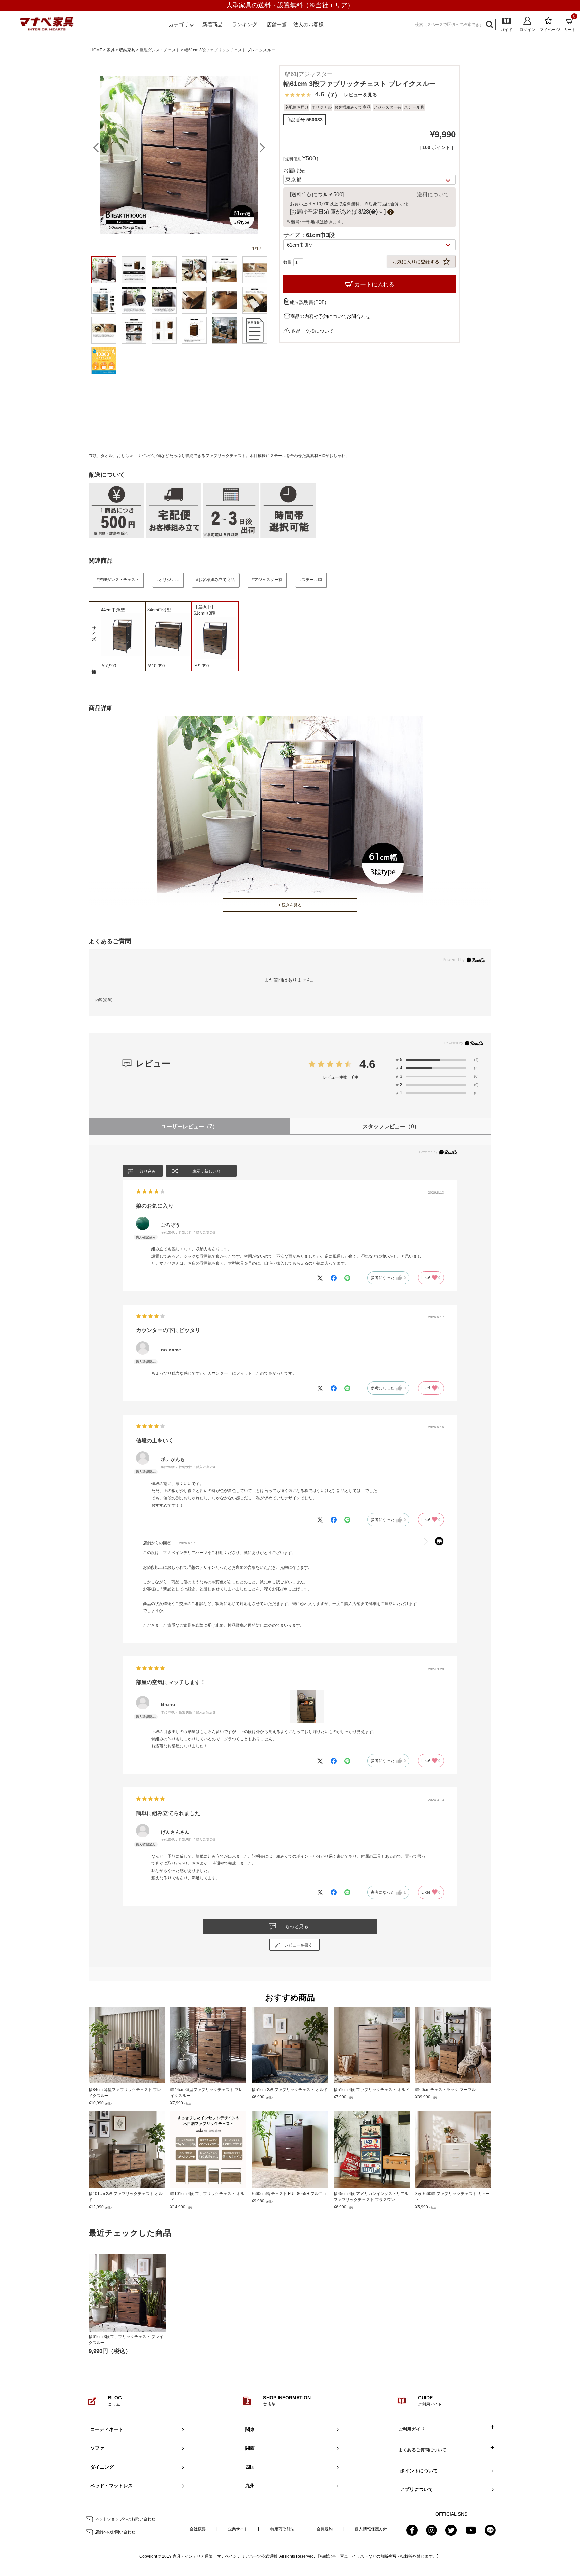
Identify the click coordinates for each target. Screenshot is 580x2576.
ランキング (245, 24)
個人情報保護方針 (371, 2529)
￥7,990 (109, 666)
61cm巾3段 (205, 613)
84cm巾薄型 (159, 610)
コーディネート (107, 2429)
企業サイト (238, 2529)
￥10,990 (156, 666)
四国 (250, 2467)
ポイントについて (419, 2471)
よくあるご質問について (422, 2450)
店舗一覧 (277, 24)
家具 (111, 50)
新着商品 (212, 24)
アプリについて (417, 2489)
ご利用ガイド (412, 2429)
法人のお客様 (308, 24)
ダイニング (102, 2467)
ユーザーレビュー (189, 1127)
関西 (250, 2448)
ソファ (97, 2448)
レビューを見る (360, 95)
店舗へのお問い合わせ (115, 2532)
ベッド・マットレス (111, 2486)
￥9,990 (201, 666)
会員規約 (325, 2529)
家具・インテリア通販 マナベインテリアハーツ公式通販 (225, 2556)
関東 (250, 2429)
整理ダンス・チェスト (160, 50)
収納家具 (127, 50)
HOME (96, 50)
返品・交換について (312, 331)
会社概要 (198, 2529)
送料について (433, 195)
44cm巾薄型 (113, 610)
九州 (250, 2486)
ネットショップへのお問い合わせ (125, 2519)
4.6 (367, 1064)
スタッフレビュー (391, 1127)
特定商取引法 (282, 2529)
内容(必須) (104, 1000)
